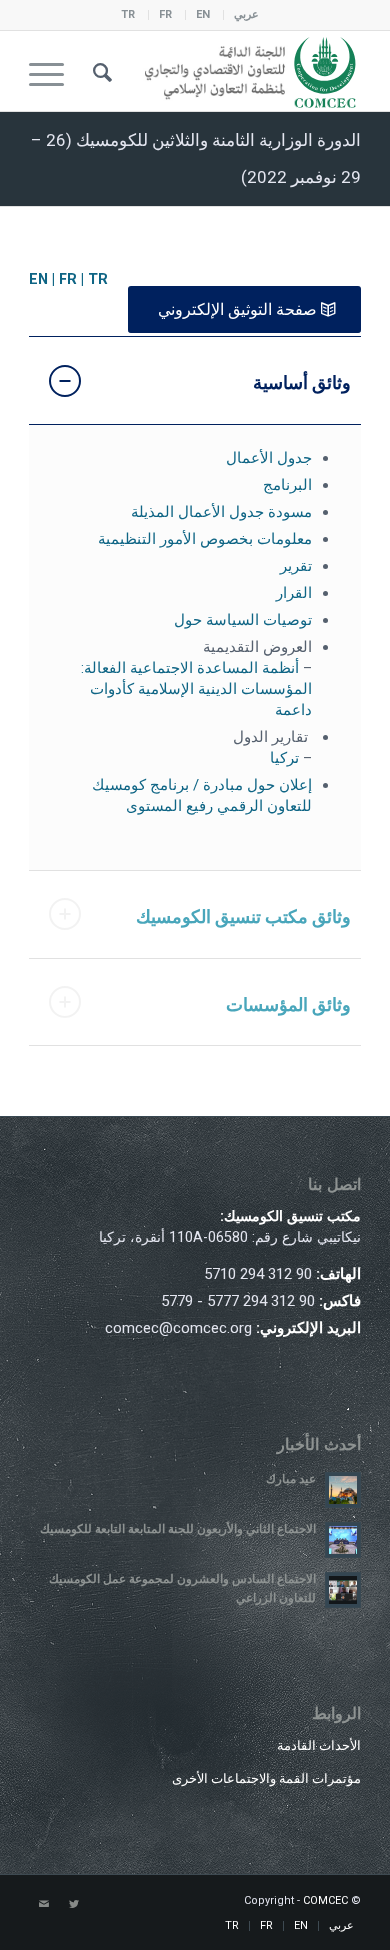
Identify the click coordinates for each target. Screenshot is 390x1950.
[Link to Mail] (44, 1905)
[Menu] (53, 71)
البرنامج (287, 485)
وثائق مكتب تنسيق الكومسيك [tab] (243, 916)
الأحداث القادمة (319, 1745)
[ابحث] (99, 71)
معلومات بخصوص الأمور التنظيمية (205, 539)
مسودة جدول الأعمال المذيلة (221, 512)
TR (128, 14)
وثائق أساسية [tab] (302, 382)
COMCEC (325, 1900)
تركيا (284, 758)
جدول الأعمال (269, 458)
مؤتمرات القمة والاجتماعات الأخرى (266, 1778)
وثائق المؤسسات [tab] (288, 1004)
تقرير (296, 566)
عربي (246, 14)
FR (165, 14)
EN (203, 14)
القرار (294, 593)
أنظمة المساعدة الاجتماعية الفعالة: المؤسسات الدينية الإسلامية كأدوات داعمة (196, 689)
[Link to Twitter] (74, 1905)
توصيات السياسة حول (243, 620)
